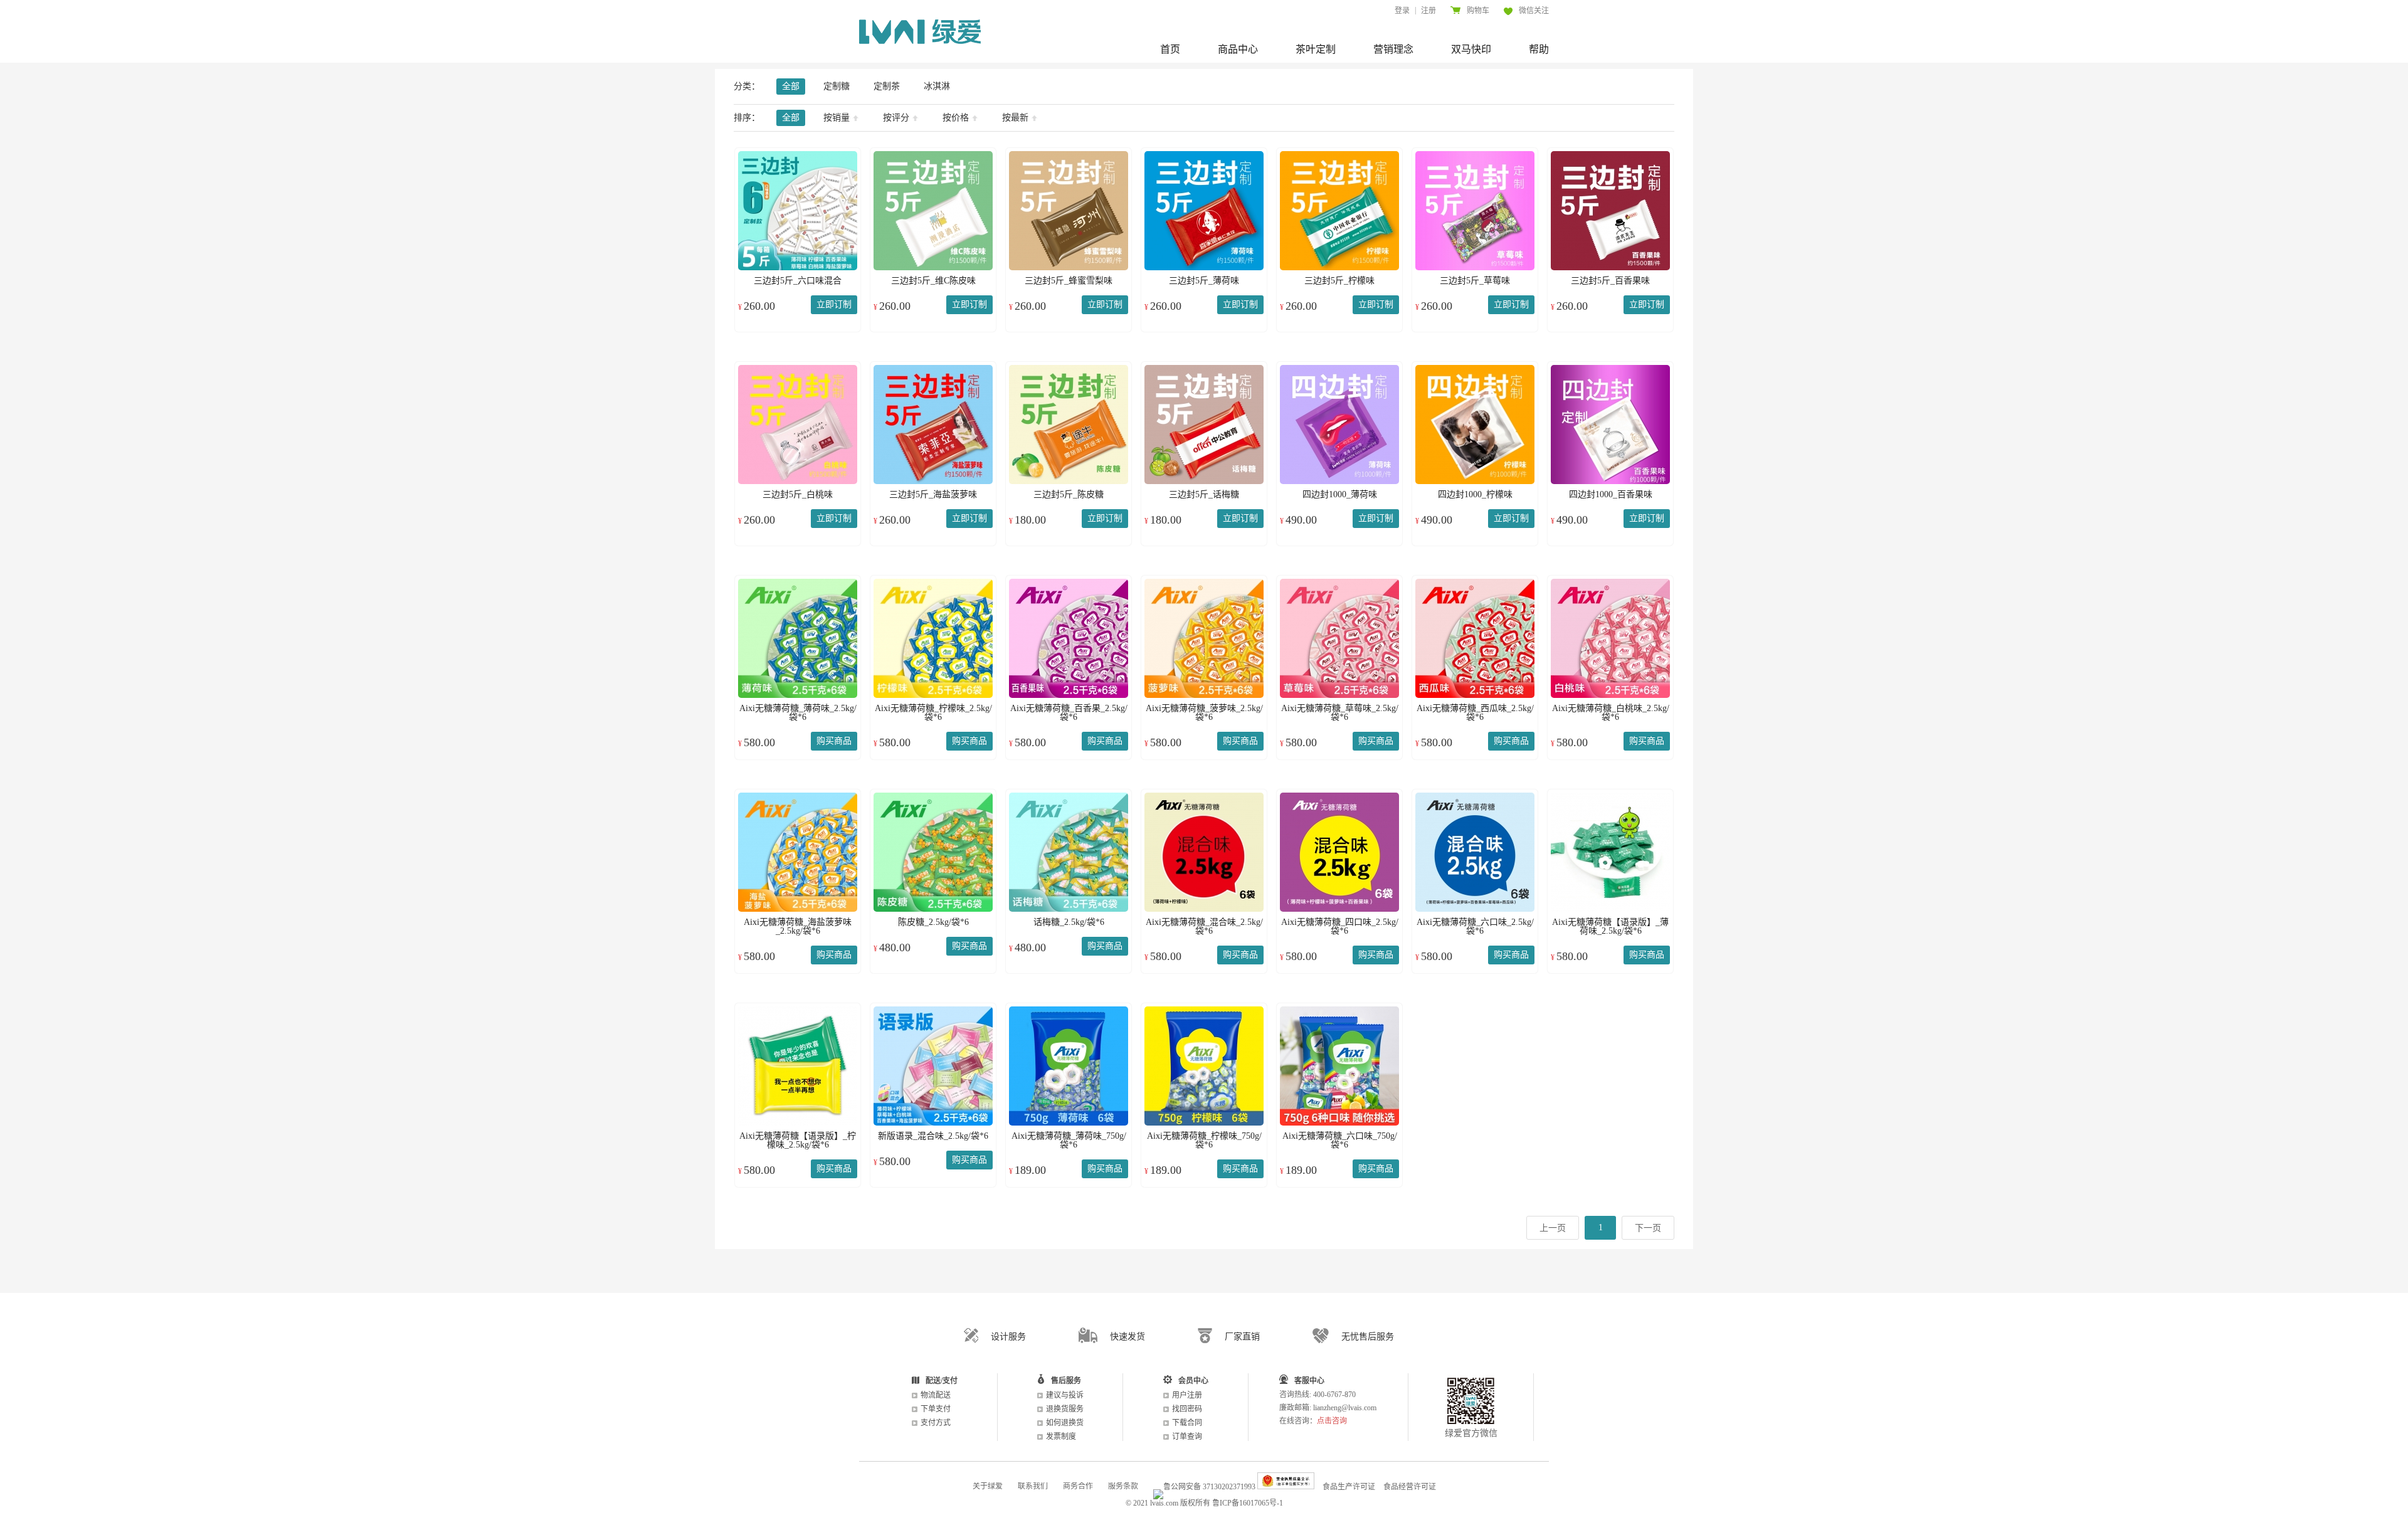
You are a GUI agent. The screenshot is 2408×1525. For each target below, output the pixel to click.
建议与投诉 (1065, 1395)
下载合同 (1187, 1423)
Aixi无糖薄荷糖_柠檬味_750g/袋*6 (1204, 1140)
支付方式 (936, 1423)
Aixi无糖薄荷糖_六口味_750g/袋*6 (1340, 1140)
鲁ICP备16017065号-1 (1248, 1503)
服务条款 (1123, 1486)
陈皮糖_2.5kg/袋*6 (933, 922)
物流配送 (936, 1395)
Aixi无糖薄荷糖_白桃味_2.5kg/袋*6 (1611, 713)
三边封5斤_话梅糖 (1204, 494)
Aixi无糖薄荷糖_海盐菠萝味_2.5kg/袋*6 (798, 926)
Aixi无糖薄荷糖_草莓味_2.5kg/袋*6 (1340, 713)
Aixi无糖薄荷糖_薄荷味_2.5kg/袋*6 (798, 713)
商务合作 (1078, 1486)
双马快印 (1471, 49)
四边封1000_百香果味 (1611, 494)
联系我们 (1033, 1486)
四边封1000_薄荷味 (1340, 494)
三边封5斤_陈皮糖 (1069, 494)
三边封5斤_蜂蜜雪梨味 (1069, 281)
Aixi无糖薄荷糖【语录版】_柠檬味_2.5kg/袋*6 (798, 1140)
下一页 (1648, 1228)
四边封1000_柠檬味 (1475, 494)
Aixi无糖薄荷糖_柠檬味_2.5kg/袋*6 (933, 713)
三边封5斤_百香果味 (1610, 281)
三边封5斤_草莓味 (1475, 281)
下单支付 (936, 1409)
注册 (1428, 11)
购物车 (1478, 11)
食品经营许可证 (1410, 1487)
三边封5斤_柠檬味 (1339, 281)
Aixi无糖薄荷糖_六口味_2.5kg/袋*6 (1475, 926)
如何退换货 (1065, 1423)
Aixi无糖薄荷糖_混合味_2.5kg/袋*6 (1204, 926)
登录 (1402, 11)
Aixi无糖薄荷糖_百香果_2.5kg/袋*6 (1069, 713)
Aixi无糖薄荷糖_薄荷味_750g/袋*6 (1069, 1140)
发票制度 (1061, 1437)
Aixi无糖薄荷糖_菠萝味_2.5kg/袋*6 (1204, 713)
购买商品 (834, 741)
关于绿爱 (988, 1486)
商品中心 (1238, 49)
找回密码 (1187, 1409)
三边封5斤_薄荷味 (1204, 281)
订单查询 (1187, 1437)
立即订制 (834, 304)
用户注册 (1187, 1395)
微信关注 (1534, 11)
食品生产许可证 (1349, 1487)
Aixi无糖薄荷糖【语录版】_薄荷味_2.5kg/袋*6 (1610, 926)
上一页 (1553, 1228)
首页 (1170, 49)
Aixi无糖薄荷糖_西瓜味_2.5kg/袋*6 (1475, 713)
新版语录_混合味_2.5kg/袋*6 (933, 1136)
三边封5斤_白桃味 (798, 494)
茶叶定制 (1316, 49)
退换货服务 (1065, 1409)
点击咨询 (1332, 1421)
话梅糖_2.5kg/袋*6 (1069, 922)
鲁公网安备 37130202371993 (1209, 1487)
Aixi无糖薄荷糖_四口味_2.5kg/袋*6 (1340, 926)
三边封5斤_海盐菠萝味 (933, 494)
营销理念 (1393, 49)
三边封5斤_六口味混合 (798, 281)
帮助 (1539, 49)
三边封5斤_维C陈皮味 (933, 281)
